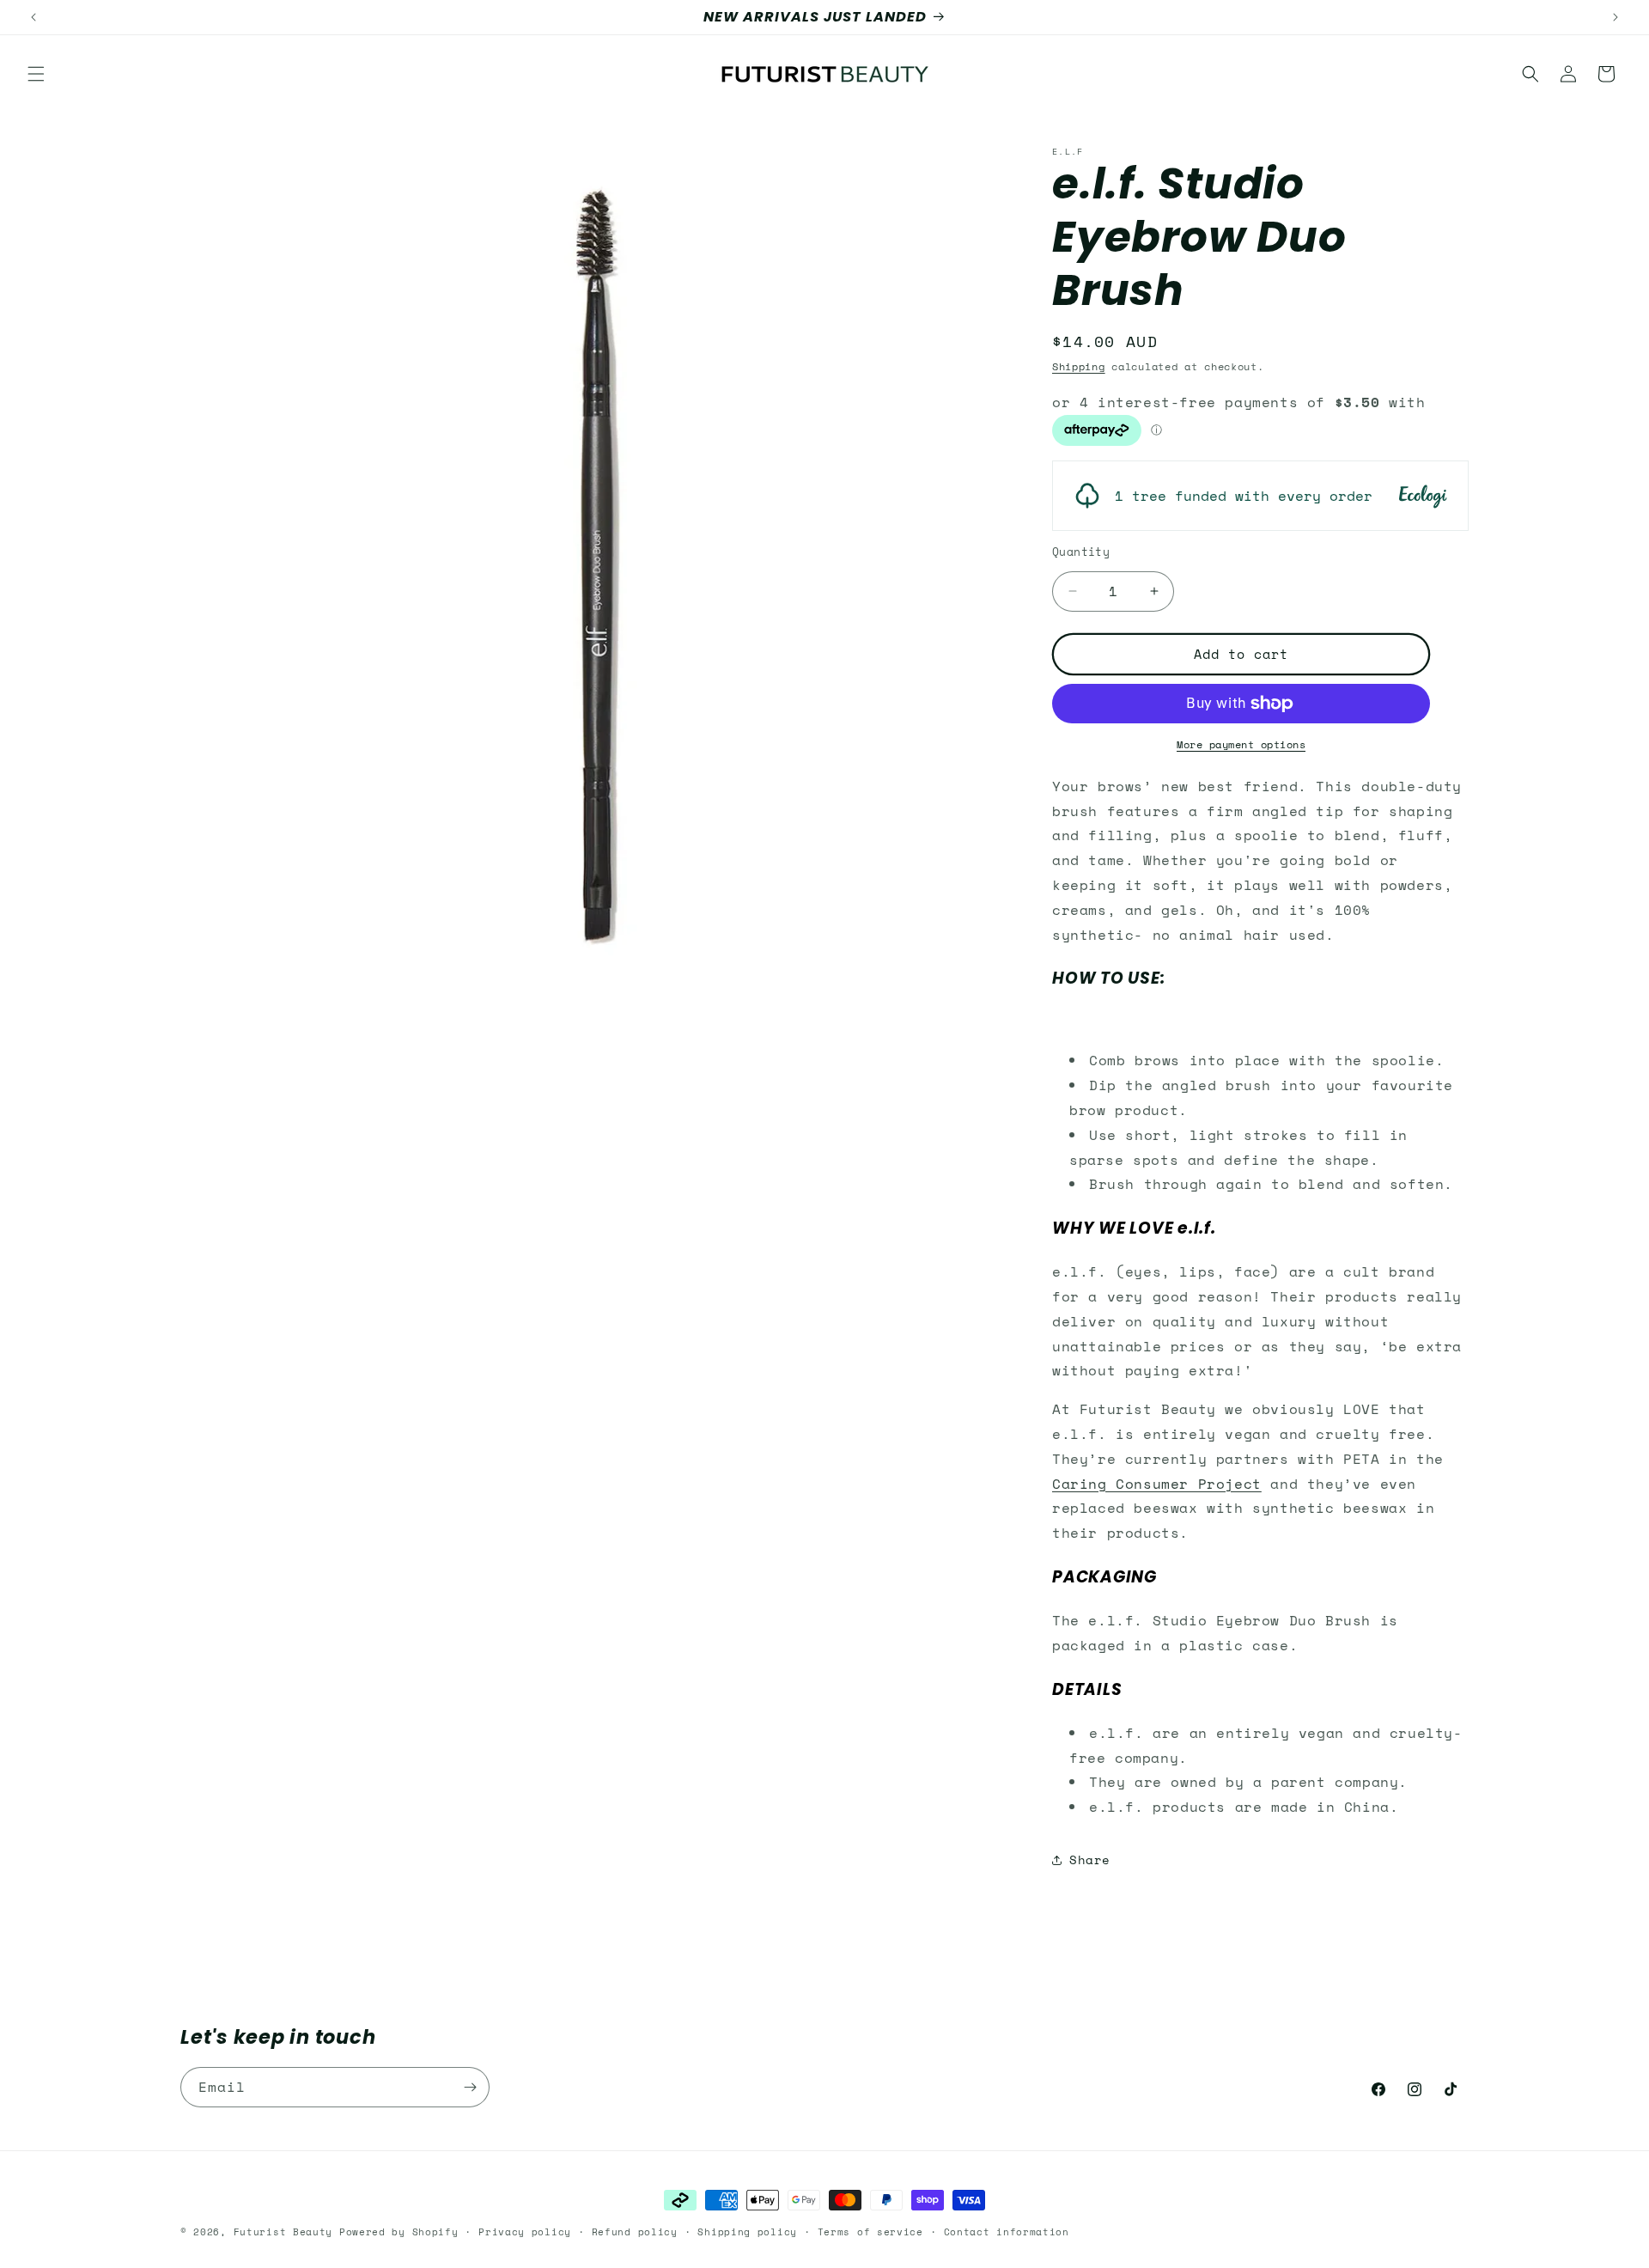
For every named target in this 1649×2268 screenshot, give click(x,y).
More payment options (1241, 744)
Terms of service (870, 2232)
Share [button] (1090, 1860)
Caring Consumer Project (1157, 1484)
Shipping (1079, 366)
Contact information (1007, 2232)
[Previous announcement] (33, 17)
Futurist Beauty (283, 2232)
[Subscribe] (470, 2087)
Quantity (1081, 552)
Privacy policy (525, 2232)
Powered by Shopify (399, 2232)
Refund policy (635, 2232)
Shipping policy (747, 2232)
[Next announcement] (1616, 17)
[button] (36, 74)
